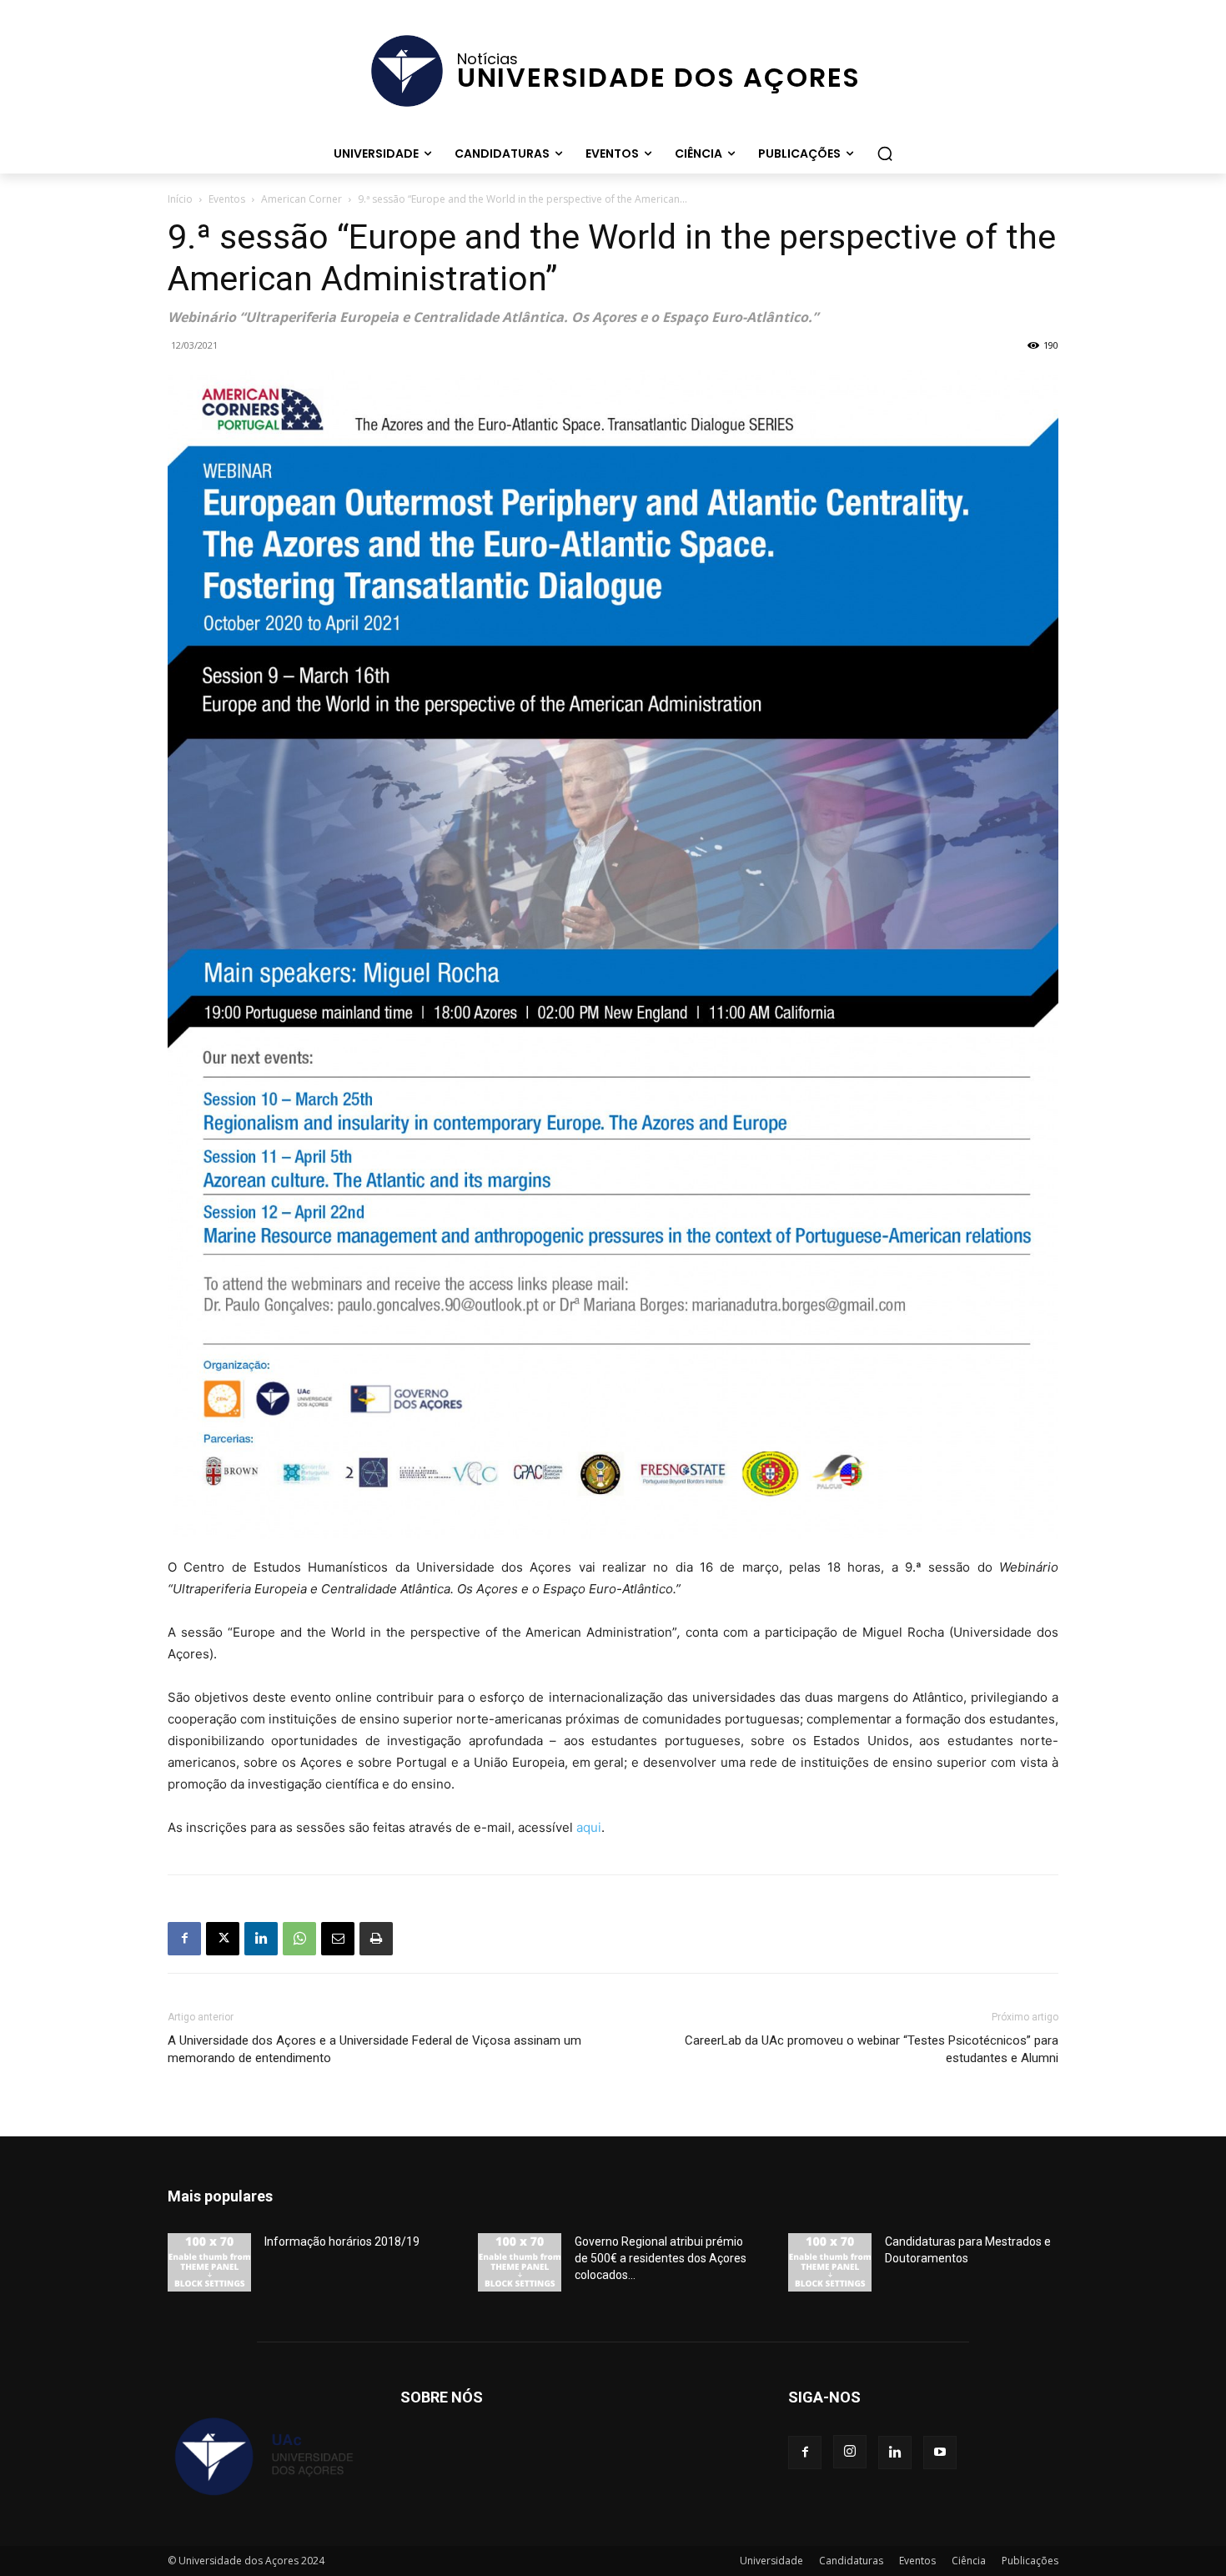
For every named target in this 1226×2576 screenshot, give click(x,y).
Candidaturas (851, 2561)
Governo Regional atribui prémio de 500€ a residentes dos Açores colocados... (661, 2258)
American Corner (301, 199)
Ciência (969, 2561)
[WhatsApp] (299, 1939)
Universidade (771, 2561)
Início (180, 199)
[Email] (338, 1939)
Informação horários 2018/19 (342, 2241)
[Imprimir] (376, 1939)
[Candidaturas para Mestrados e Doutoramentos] (830, 2262)
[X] (223, 1939)
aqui (589, 1827)
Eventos (227, 199)
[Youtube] (940, 2453)
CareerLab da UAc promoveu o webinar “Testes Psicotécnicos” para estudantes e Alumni (872, 2049)
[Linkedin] (261, 1939)
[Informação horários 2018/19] (209, 2262)
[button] (885, 153)
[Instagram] (850, 2452)
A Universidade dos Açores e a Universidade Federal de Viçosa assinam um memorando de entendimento (374, 2049)
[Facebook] (184, 1939)
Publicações (1030, 2561)
